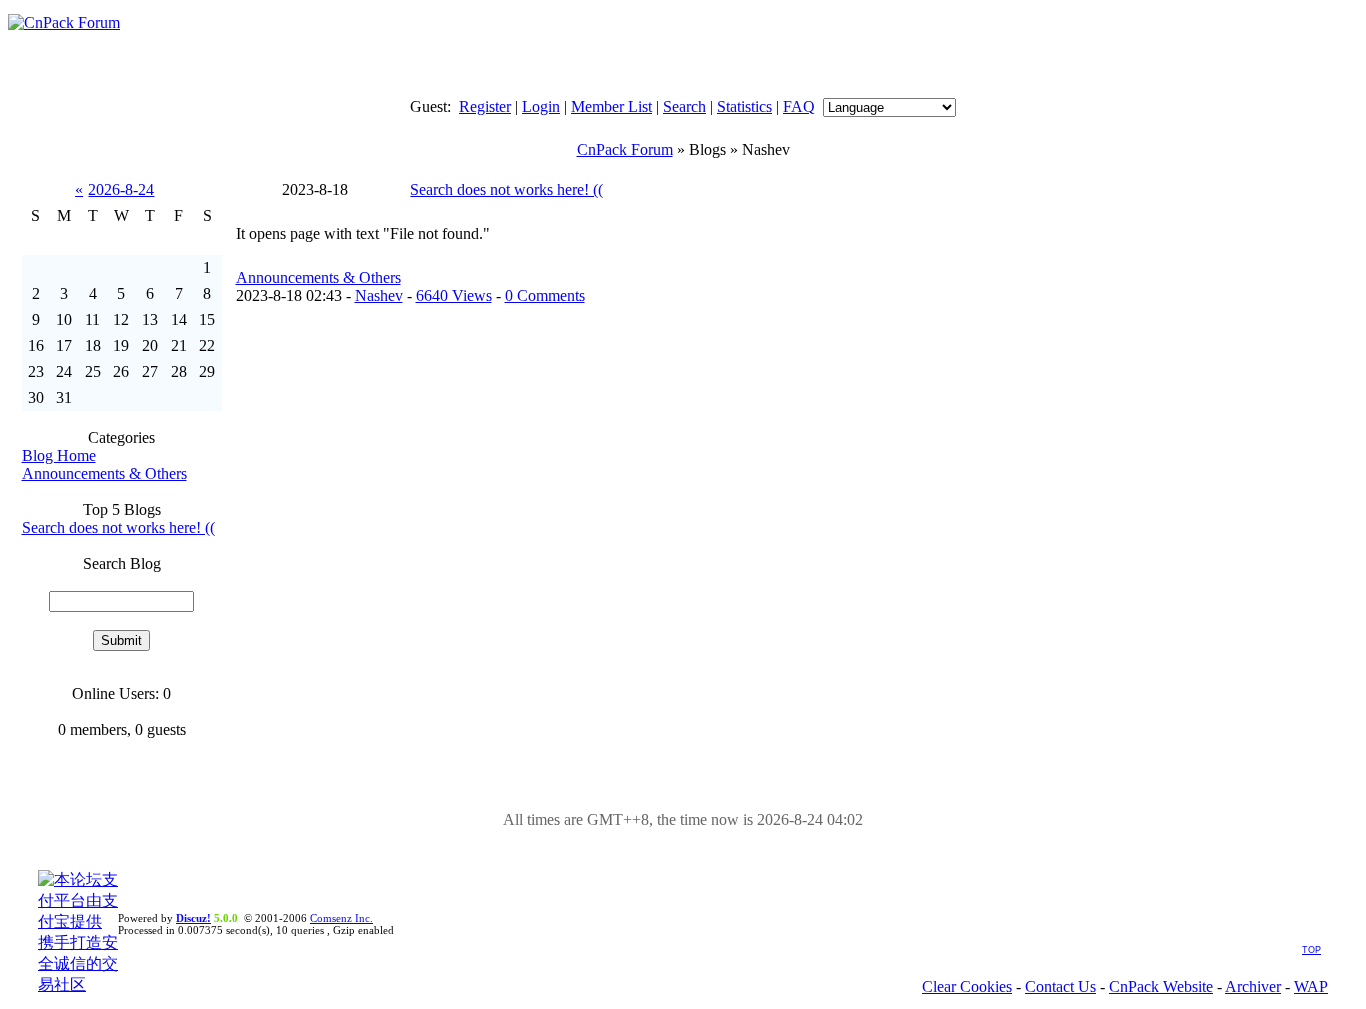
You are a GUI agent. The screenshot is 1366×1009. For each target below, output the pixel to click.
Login (541, 106)
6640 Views (454, 295)
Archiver (1253, 986)
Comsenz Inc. (341, 918)
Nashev (379, 295)
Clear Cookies (967, 986)
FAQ (799, 106)
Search (684, 106)
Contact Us (1060, 986)
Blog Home (59, 455)
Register (485, 106)
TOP (1311, 950)
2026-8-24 (121, 189)
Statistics (744, 106)
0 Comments (545, 295)
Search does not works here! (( (118, 527)
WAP (1311, 986)
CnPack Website (1161, 986)
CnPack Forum (625, 149)
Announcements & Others (104, 473)
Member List (611, 106)
